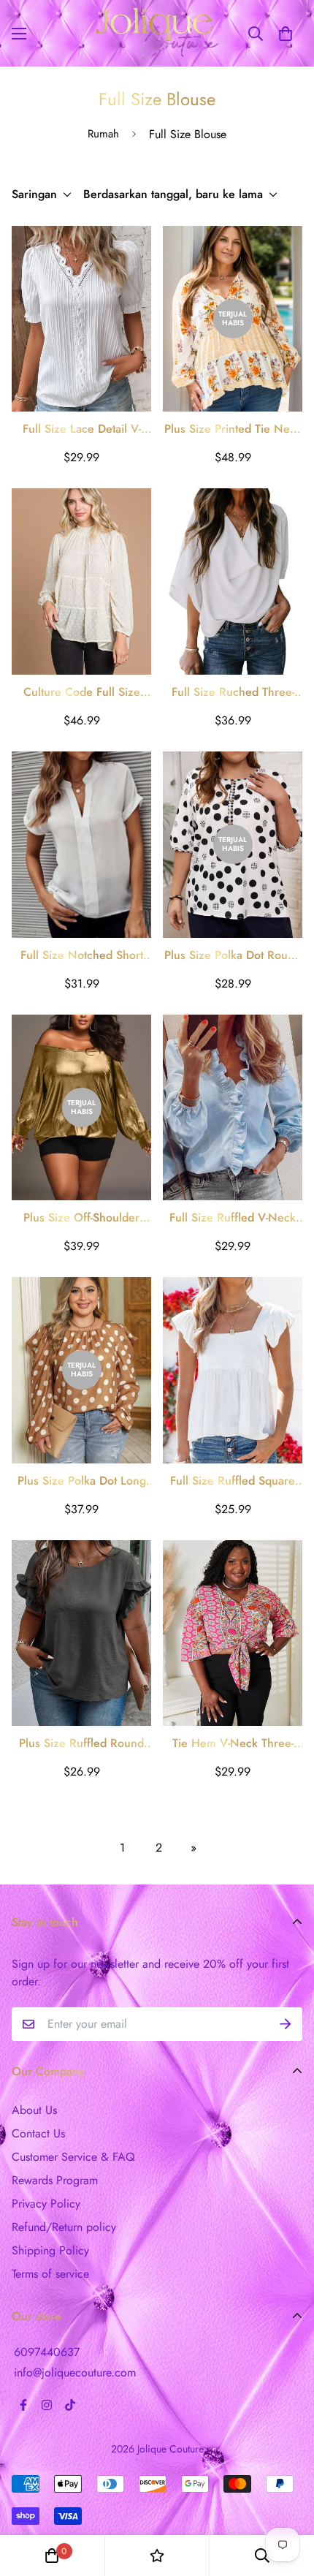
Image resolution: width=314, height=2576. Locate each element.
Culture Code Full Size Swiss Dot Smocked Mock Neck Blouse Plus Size (82, 692)
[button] (286, 34)
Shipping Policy (50, 2250)
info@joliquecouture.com (75, 2372)
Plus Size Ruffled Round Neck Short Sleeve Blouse (82, 1743)
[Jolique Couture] (157, 33)
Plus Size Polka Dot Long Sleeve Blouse (82, 1481)
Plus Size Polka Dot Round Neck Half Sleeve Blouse (233, 955)
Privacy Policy (46, 2204)
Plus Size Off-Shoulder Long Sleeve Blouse (81, 1218)
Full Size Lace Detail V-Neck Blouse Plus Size (82, 429)
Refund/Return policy (64, 2227)
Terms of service (50, 2274)
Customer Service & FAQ (73, 2157)
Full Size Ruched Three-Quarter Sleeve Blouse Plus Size (233, 692)
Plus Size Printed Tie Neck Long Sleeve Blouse (233, 429)
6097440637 (47, 2352)
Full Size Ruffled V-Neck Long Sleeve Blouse (233, 1218)
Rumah (103, 134)
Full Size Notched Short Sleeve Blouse (82, 955)
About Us (34, 2110)
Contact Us (38, 2133)
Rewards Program (55, 2180)
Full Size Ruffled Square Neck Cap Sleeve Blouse (233, 1481)
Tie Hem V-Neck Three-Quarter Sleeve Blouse (233, 1743)
